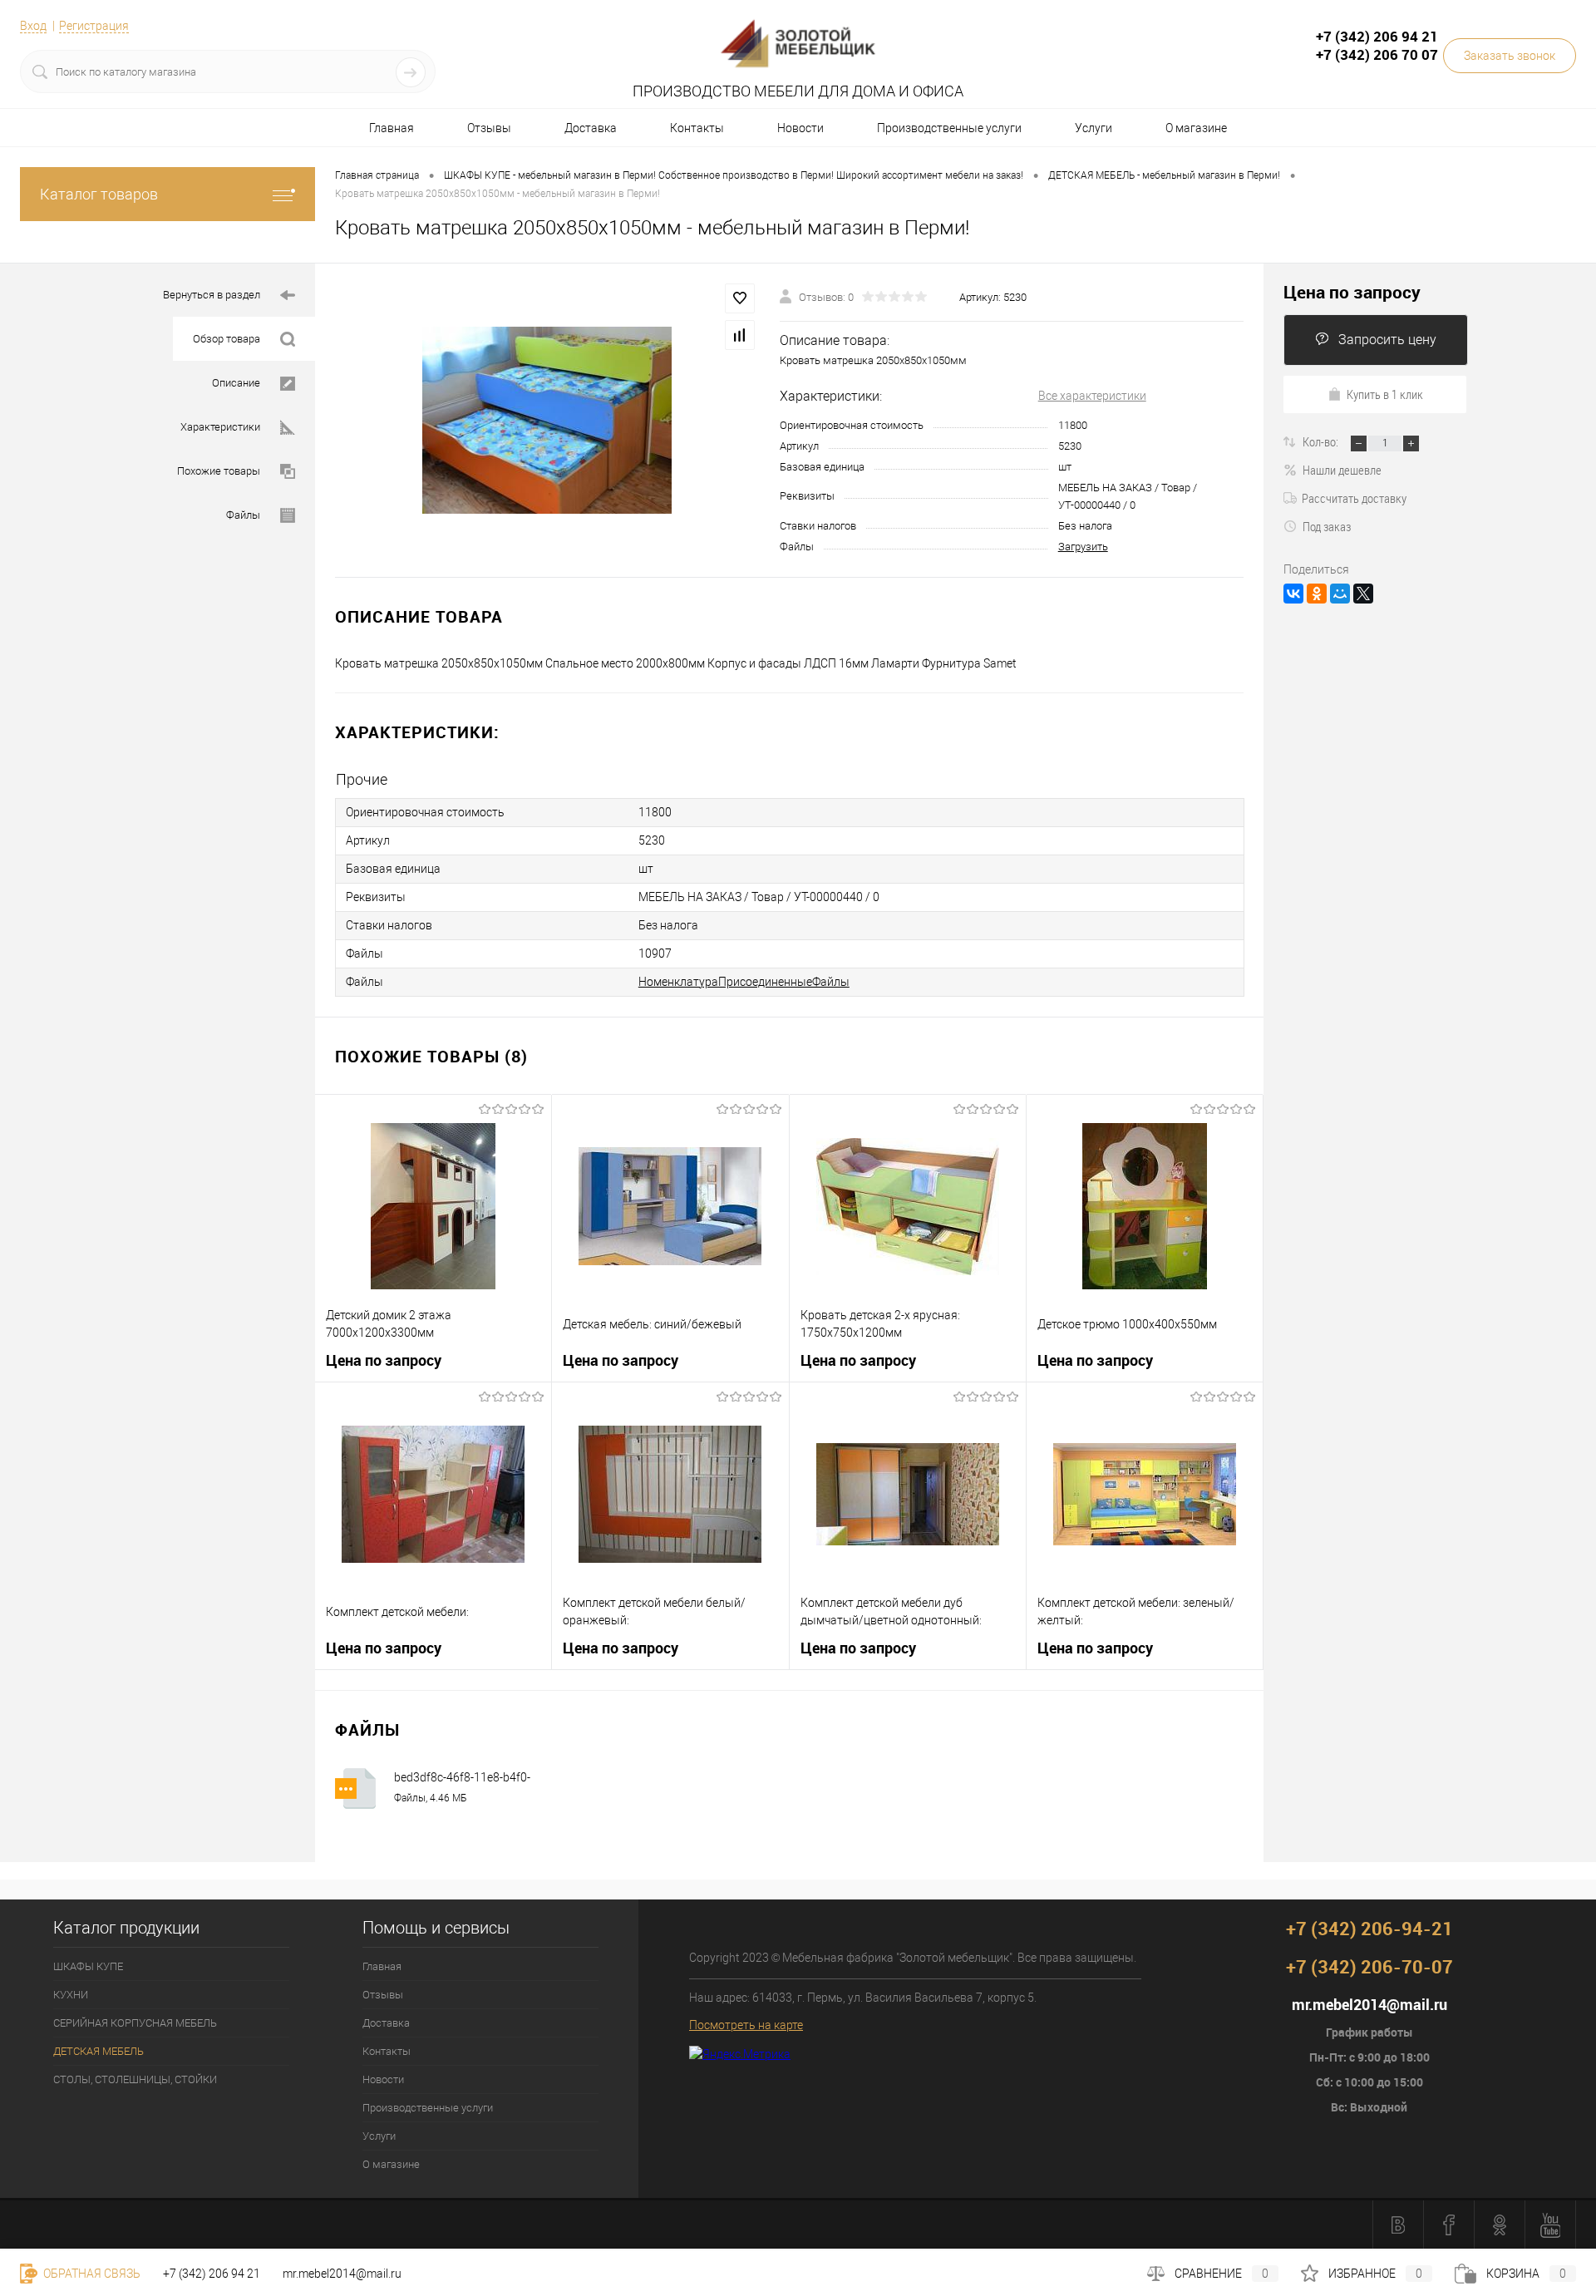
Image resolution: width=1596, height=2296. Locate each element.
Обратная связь (91, 2274)
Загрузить (1083, 547)
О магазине (1196, 128)
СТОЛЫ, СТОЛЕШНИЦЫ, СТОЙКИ (135, 2079)
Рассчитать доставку (1354, 498)
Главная (392, 128)
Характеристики (220, 427)
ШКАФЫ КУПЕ (88, 1966)
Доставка (591, 128)
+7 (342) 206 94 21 (212, 2274)
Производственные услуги (949, 128)
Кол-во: (1322, 441)
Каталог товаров (99, 194)
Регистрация (94, 26)
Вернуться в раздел (212, 295)
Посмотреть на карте (746, 2025)
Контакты (697, 128)
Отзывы (489, 128)
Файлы (243, 515)
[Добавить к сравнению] (740, 335)
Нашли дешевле (1342, 470)
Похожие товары (219, 471)
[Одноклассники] (1317, 594)
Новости (800, 128)
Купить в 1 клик (1385, 394)
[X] (1363, 594)
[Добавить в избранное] (740, 298)
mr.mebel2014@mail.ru (342, 2274)
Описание (236, 383)
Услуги (1094, 128)
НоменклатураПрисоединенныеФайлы (744, 982)
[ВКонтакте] (1293, 594)
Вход (33, 26)
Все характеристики (1092, 396)
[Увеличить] (547, 420)
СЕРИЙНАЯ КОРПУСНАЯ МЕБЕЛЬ (135, 2023)
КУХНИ (71, 1995)
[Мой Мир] (1340, 594)
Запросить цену (1387, 340)
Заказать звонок (1510, 56)
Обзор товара (227, 339)
